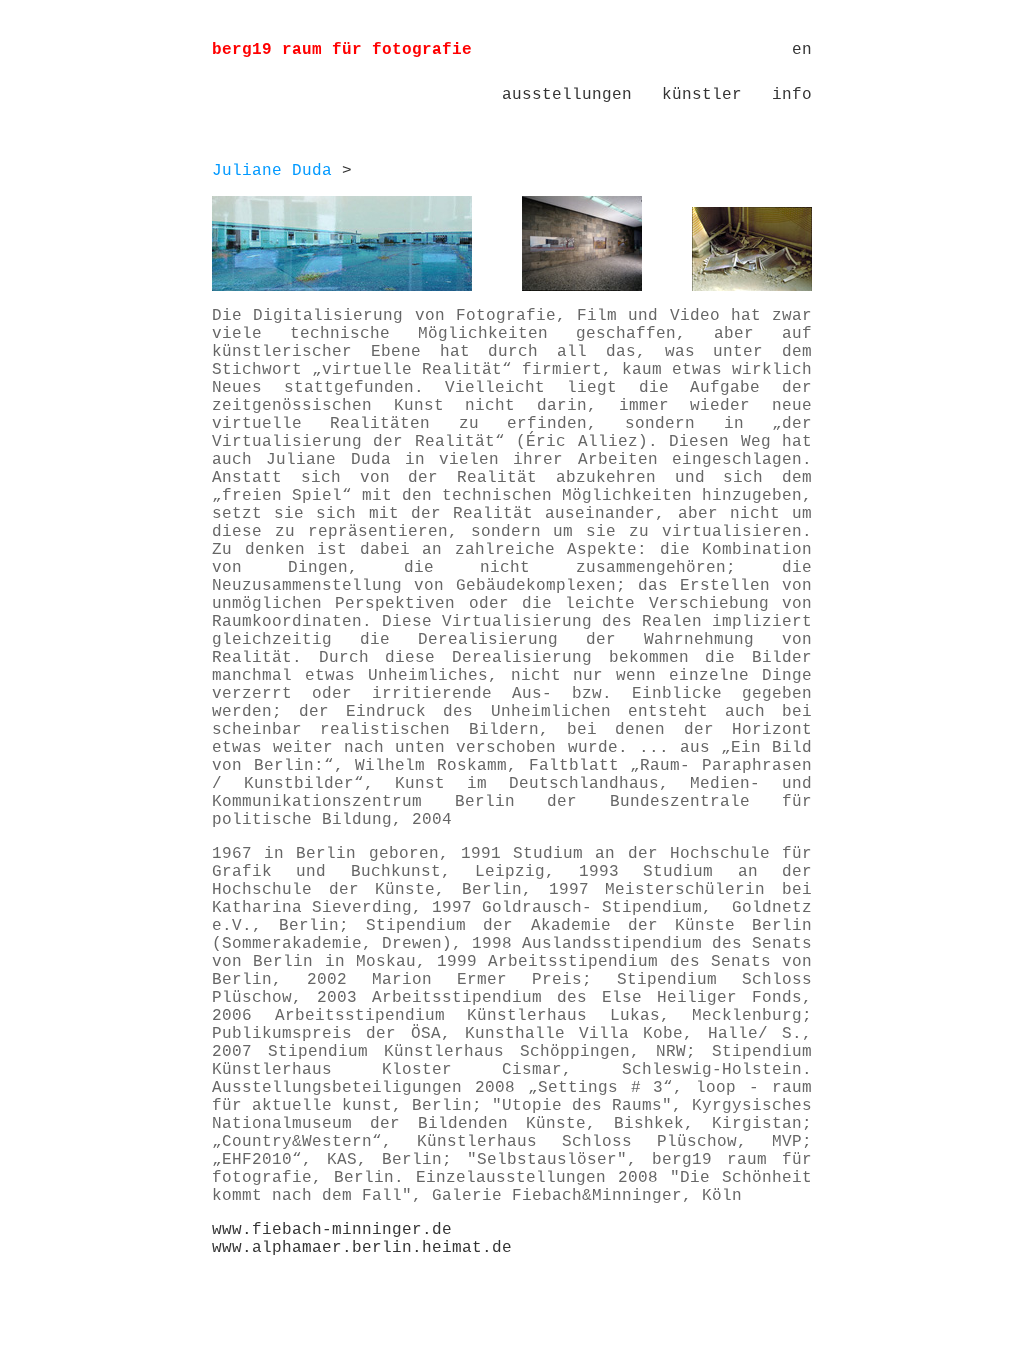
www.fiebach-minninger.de (332, 1230)
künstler (702, 95)
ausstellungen (567, 95)
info (792, 95)
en (802, 50)
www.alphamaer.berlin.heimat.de (362, 1248)
